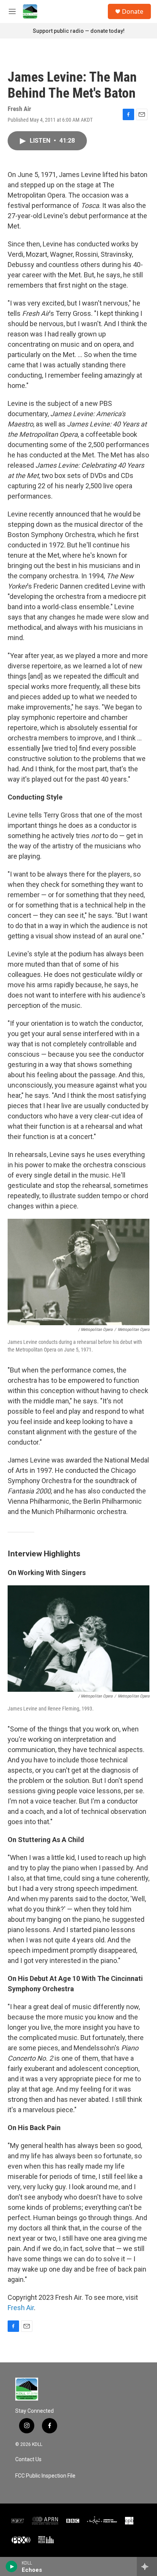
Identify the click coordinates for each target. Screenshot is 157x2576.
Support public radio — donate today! (79, 31)
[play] (12, 2566)
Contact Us (28, 2459)
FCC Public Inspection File (45, 2476)
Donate (133, 11)
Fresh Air (21, 2308)
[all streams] (147, 2566)
